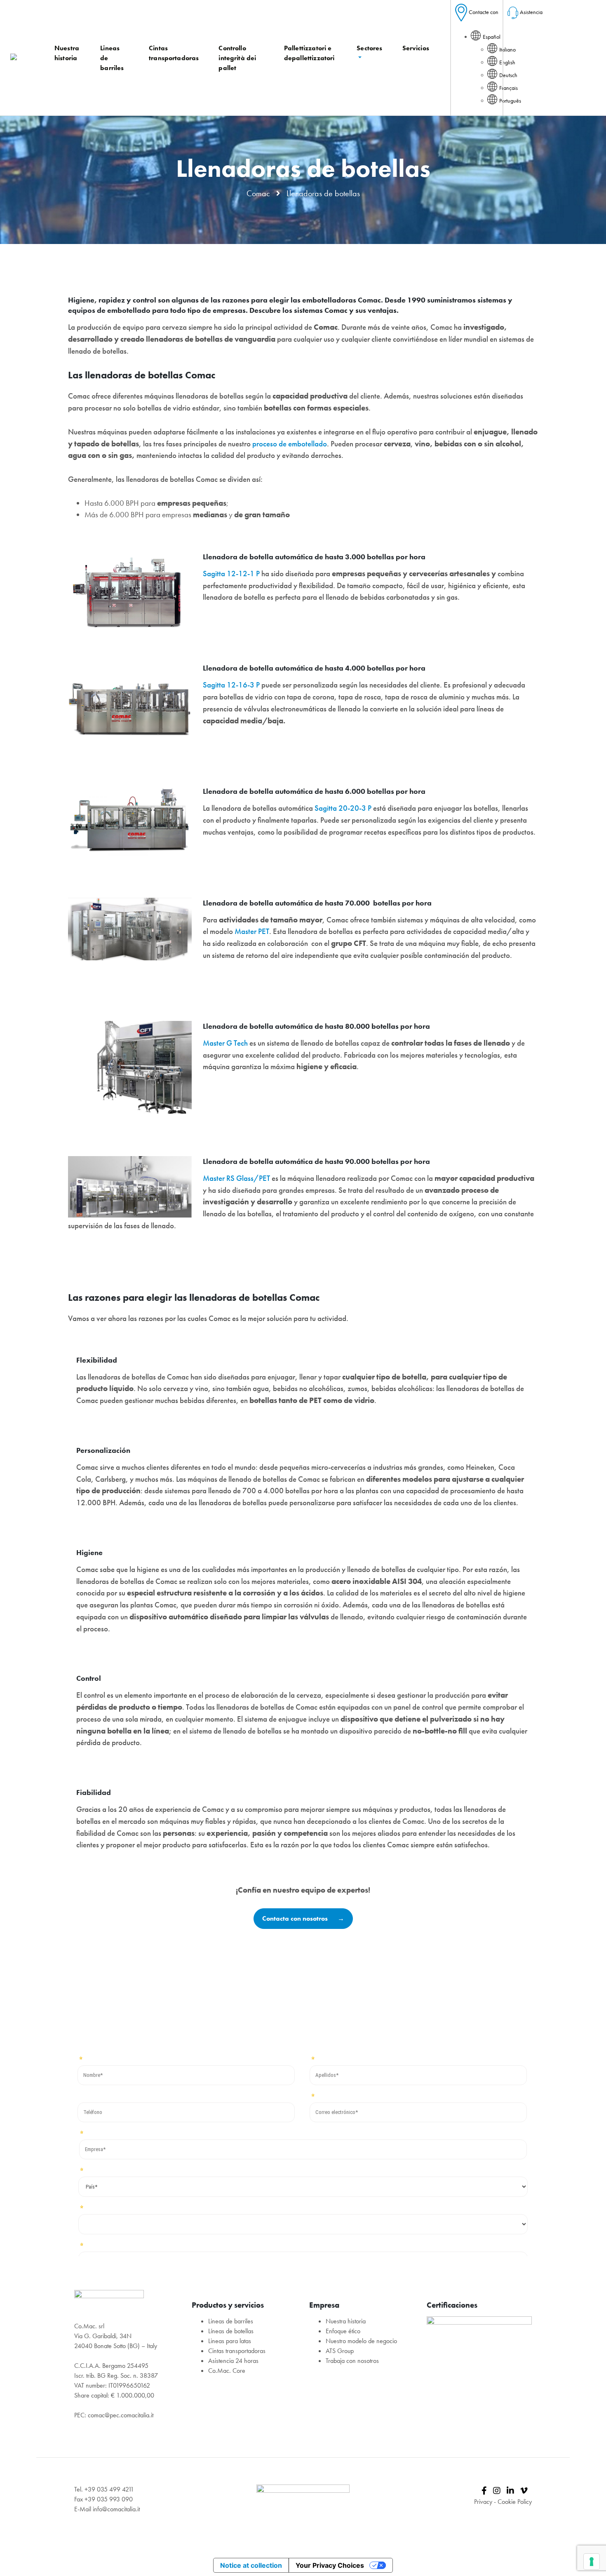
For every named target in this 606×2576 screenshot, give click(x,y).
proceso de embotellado (290, 444)
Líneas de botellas (231, 2331)
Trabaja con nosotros (352, 2361)
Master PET (252, 931)
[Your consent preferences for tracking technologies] (592, 2562)
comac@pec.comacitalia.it (121, 2415)
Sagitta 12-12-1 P (231, 574)
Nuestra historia (346, 2321)
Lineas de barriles (231, 2321)
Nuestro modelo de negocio (361, 2341)
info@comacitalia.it (116, 2509)
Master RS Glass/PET (236, 1178)
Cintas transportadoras (237, 2351)
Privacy (483, 2502)
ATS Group (340, 2351)
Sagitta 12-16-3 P (231, 685)
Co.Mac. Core (227, 2371)
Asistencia (531, 12)
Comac (258, 193)
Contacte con (484, 12)
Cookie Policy (515, 2502)
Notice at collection (251, 2565)
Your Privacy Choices (330, 2565)
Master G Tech (225, 1043)
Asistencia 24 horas (233, 2361)
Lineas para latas (230, 2341)
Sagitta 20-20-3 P (343, 808)
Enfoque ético (343, 2331)
